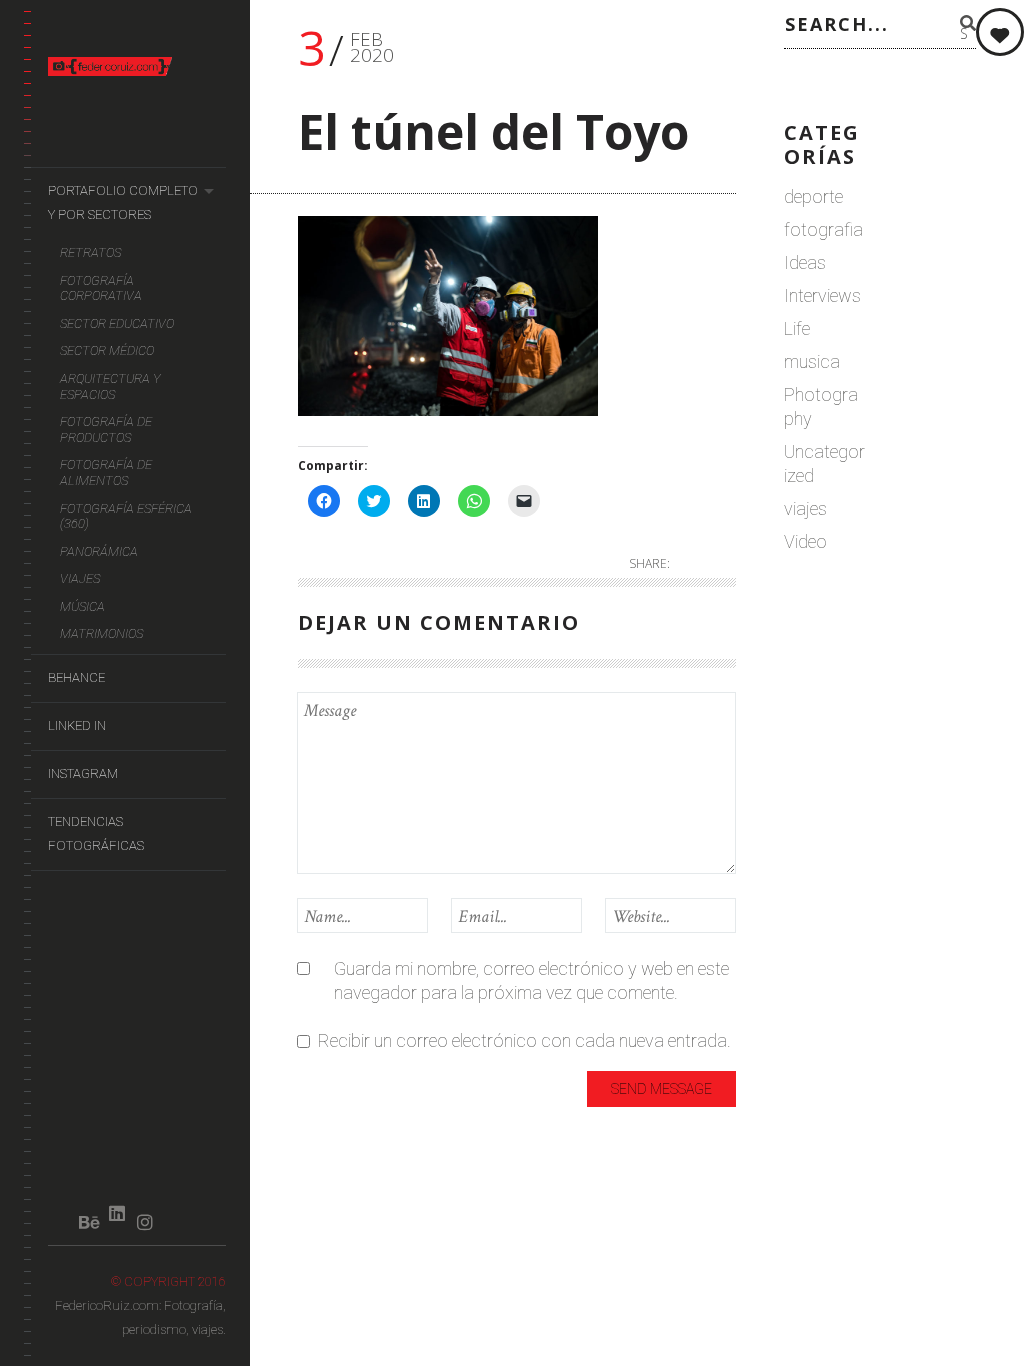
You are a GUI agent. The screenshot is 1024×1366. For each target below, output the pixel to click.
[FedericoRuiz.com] (137, 66)
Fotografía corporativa (101, 288)
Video (805, 541)
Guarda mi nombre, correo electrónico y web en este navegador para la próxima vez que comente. (531, 980)
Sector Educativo (117, 323)
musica (812, 361)
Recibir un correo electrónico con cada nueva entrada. (524, 1040)
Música (82, 606)
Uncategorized (824, 463)
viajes (805, 508)
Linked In (77, 725)
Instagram (83, 773)
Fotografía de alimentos (106, 472)
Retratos (90, 252)
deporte (813, 196)
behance (76, 677)
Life (797, 328)
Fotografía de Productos (106, 429)
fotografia (823, 229)
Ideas (805, 262)
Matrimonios (101, 633)
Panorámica (99, 551)
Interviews (822, 295)
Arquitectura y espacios (110, 386)
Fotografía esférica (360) (126, 516)
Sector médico (107, 350)
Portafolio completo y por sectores (123, 202)
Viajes (80, 578)
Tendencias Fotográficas (96, 833)
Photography (821, 406)
